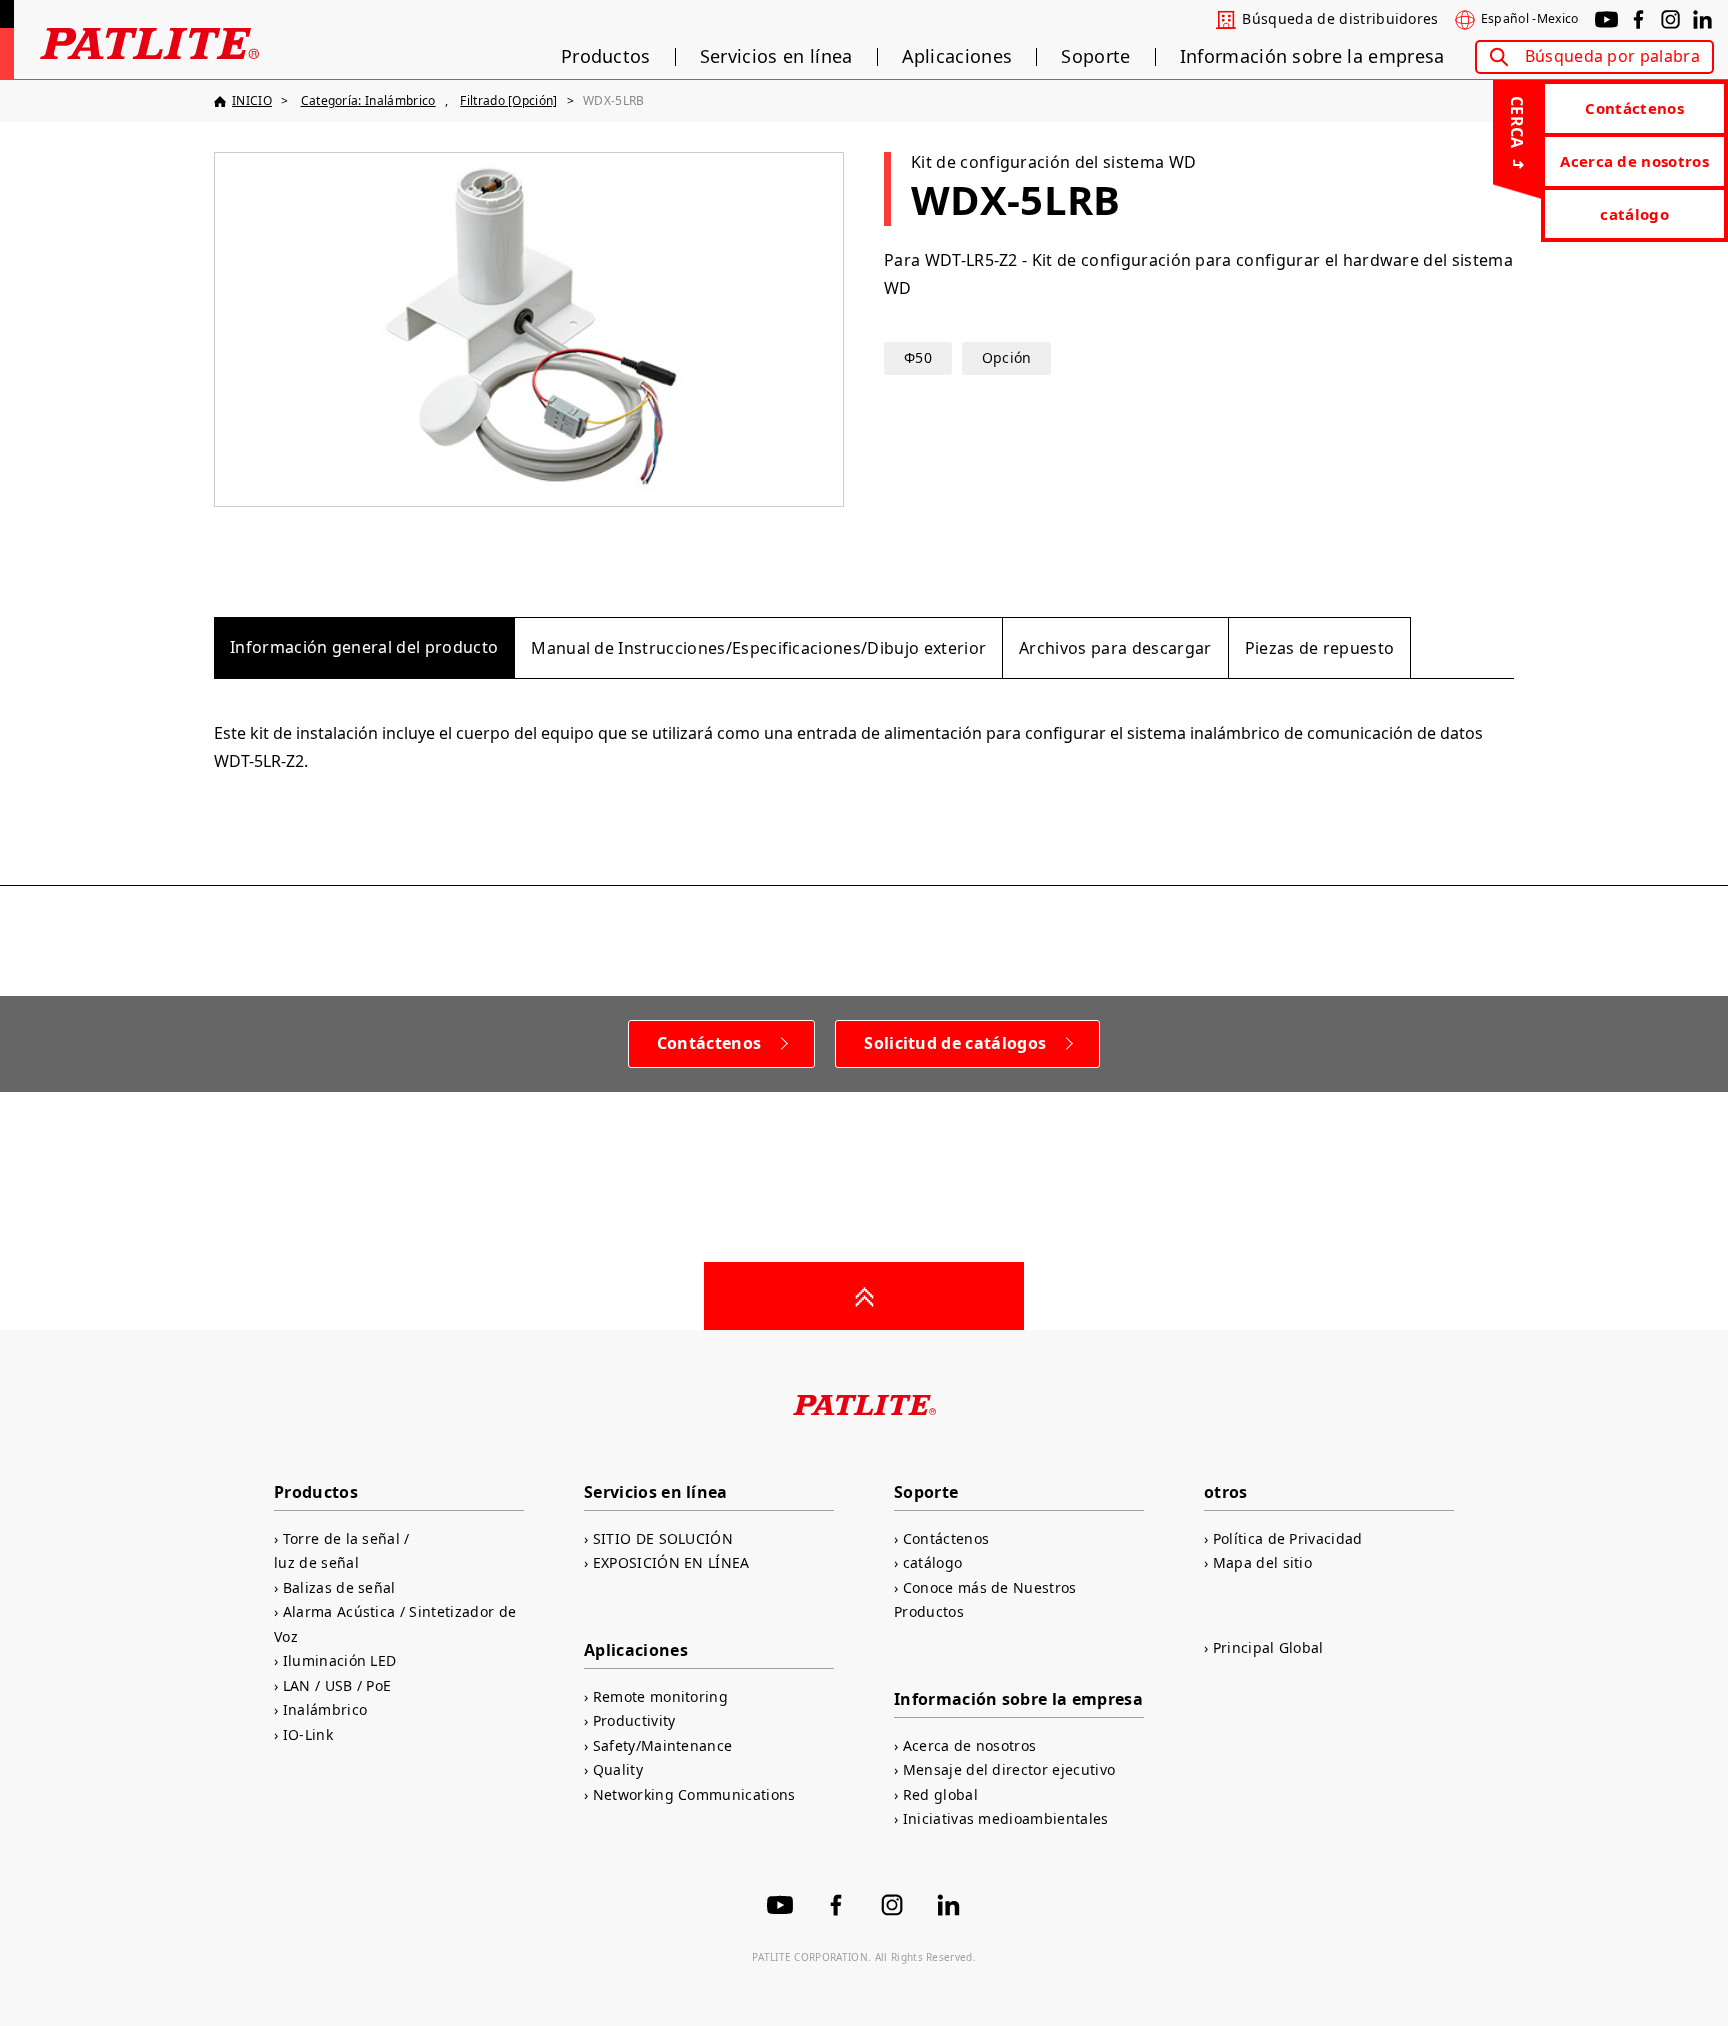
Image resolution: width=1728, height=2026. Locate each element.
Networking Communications (694, 1794)
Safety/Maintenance (662, 1745)
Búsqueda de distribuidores (1340, 19)
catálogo (1634, 214)
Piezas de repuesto (1320, 648)
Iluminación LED (339, 1660)
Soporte (1095, 57)
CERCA (1517, 122)
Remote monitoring (660, 1696)
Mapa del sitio (1262, 1562)
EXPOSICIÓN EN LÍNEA (671, 1562)
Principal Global (1268, 1647)
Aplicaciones (957, 57)
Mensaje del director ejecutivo (1009, 1769)
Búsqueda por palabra (1612, 56)
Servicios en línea (776, 57)
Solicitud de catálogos (955, 1043)
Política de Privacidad (1288, 1538)
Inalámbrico (325, 1709)
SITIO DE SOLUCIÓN (663, 1538)
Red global (940, 1794)
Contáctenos (1634, 108)
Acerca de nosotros (1634, 161)
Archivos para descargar (1115, 648)
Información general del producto (364, 647)
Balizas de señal (339, 1587)
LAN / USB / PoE (337, 1685)
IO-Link (308, 1734)
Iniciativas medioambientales (1006, 1818)
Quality (618, 1769)
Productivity (634, 1720)
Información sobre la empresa (1312, 57)
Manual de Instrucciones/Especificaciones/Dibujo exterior (758, 648)
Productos (606, 57)
